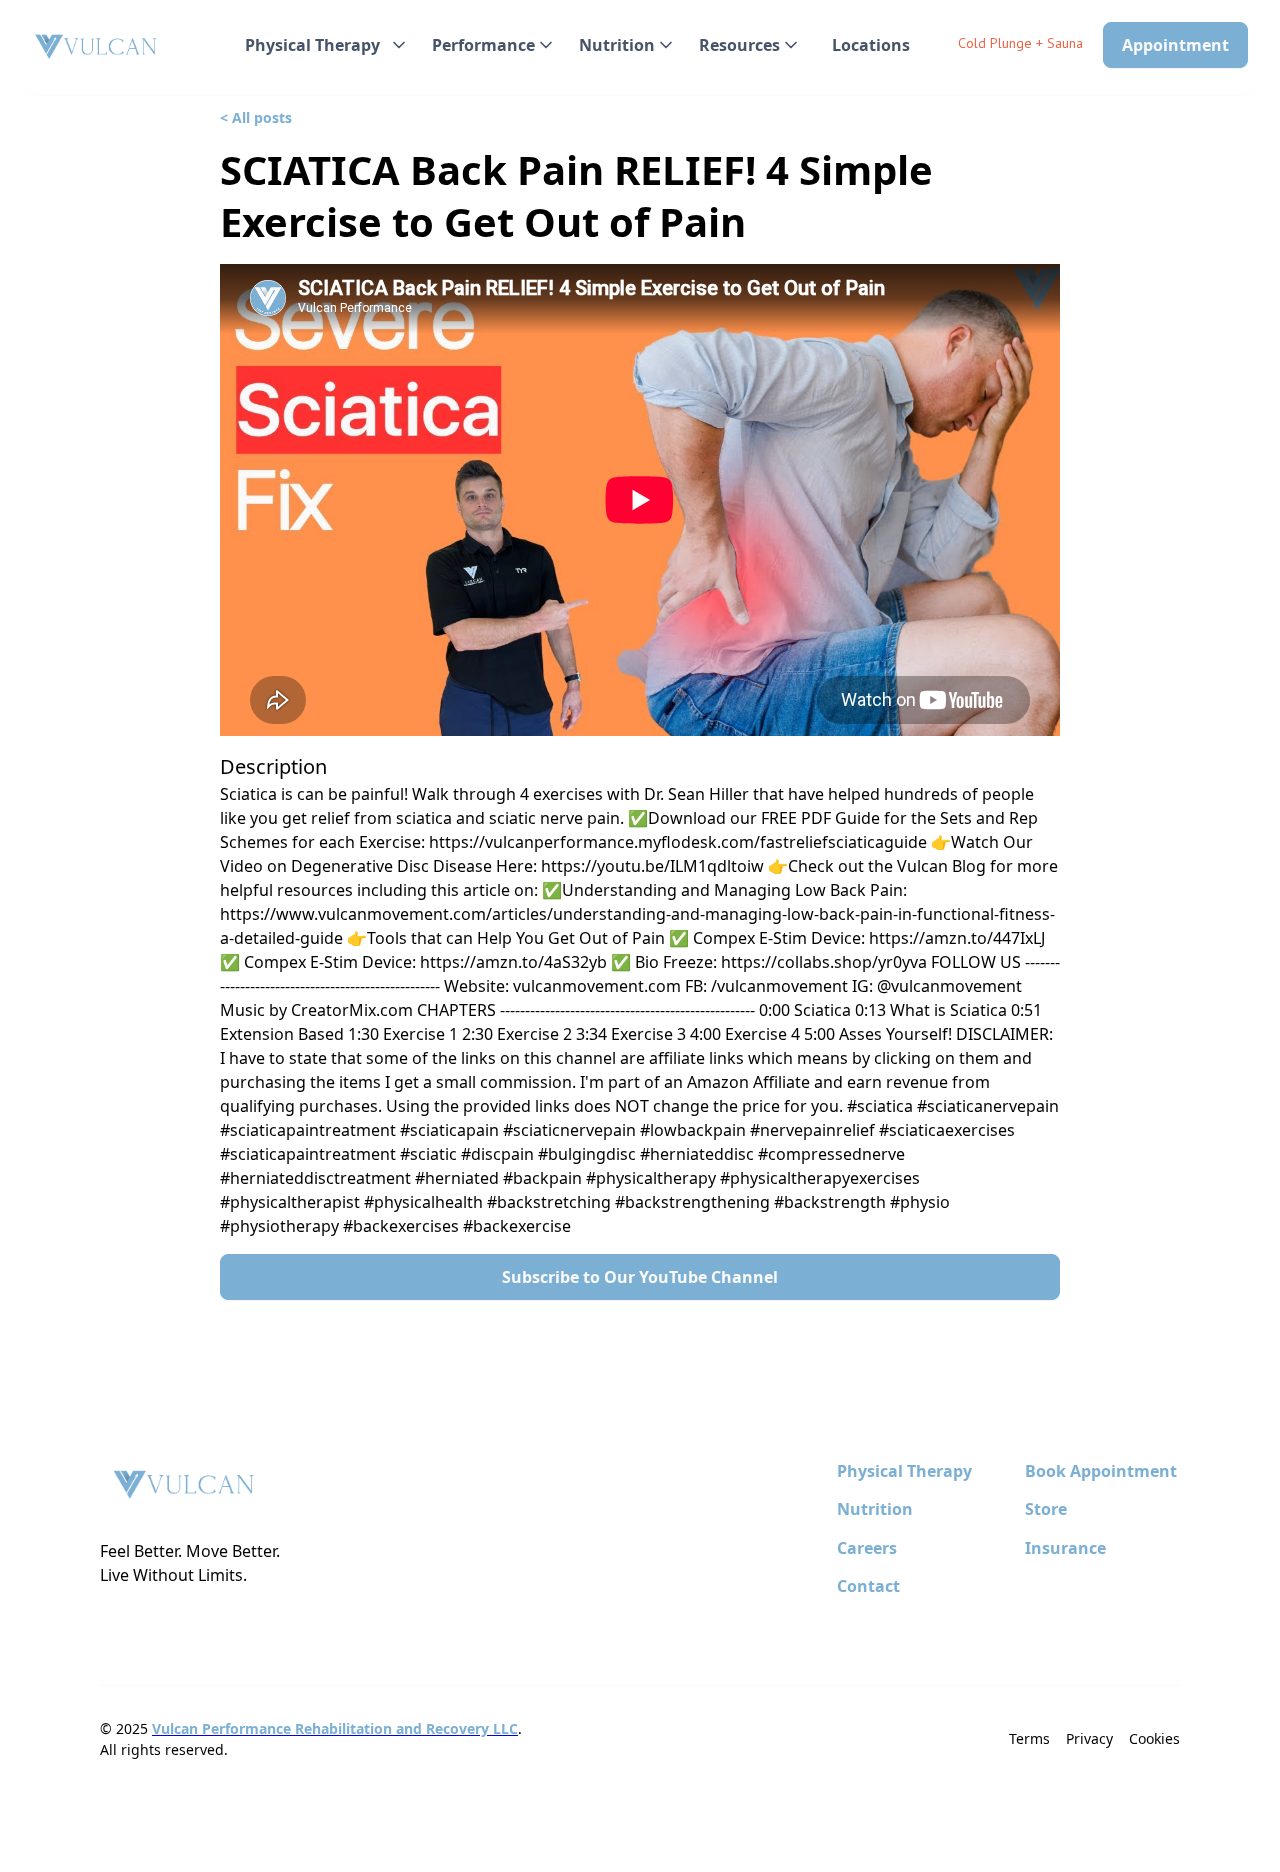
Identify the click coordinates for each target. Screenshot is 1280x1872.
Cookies (1154, 1738)
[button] (322, 45)
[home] (97, 47)
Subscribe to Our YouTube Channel (640, 1277)
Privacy (1089, 1738)
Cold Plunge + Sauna (1020, 43)
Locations (871, 45)
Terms (1029, 1738)
